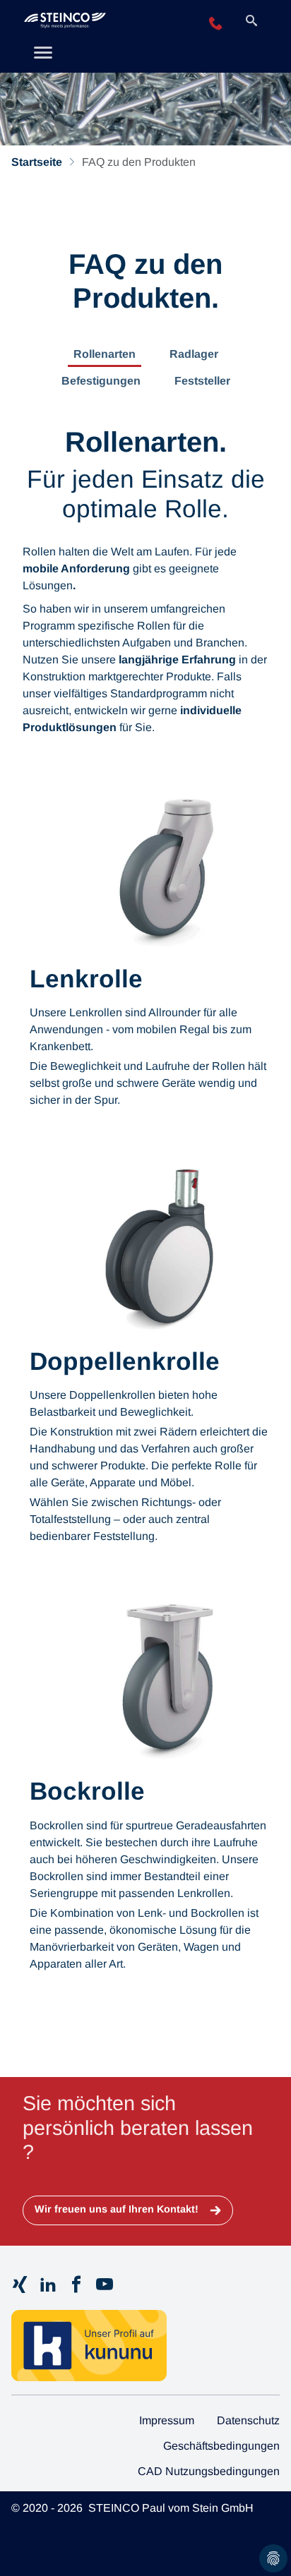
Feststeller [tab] (202, 381)
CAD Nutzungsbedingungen (209, 2471)
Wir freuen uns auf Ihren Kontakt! (118, 2209)
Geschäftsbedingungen (221, 2446)
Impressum (167, 2420)
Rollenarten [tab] (105, 354)
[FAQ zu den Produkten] (100, 23)
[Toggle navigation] (43, 54)
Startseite (37, 162)
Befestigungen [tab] (101, 381)
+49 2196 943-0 (216, 24)
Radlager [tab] (194, 354)
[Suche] (251, 22)
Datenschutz (248, 2420)
